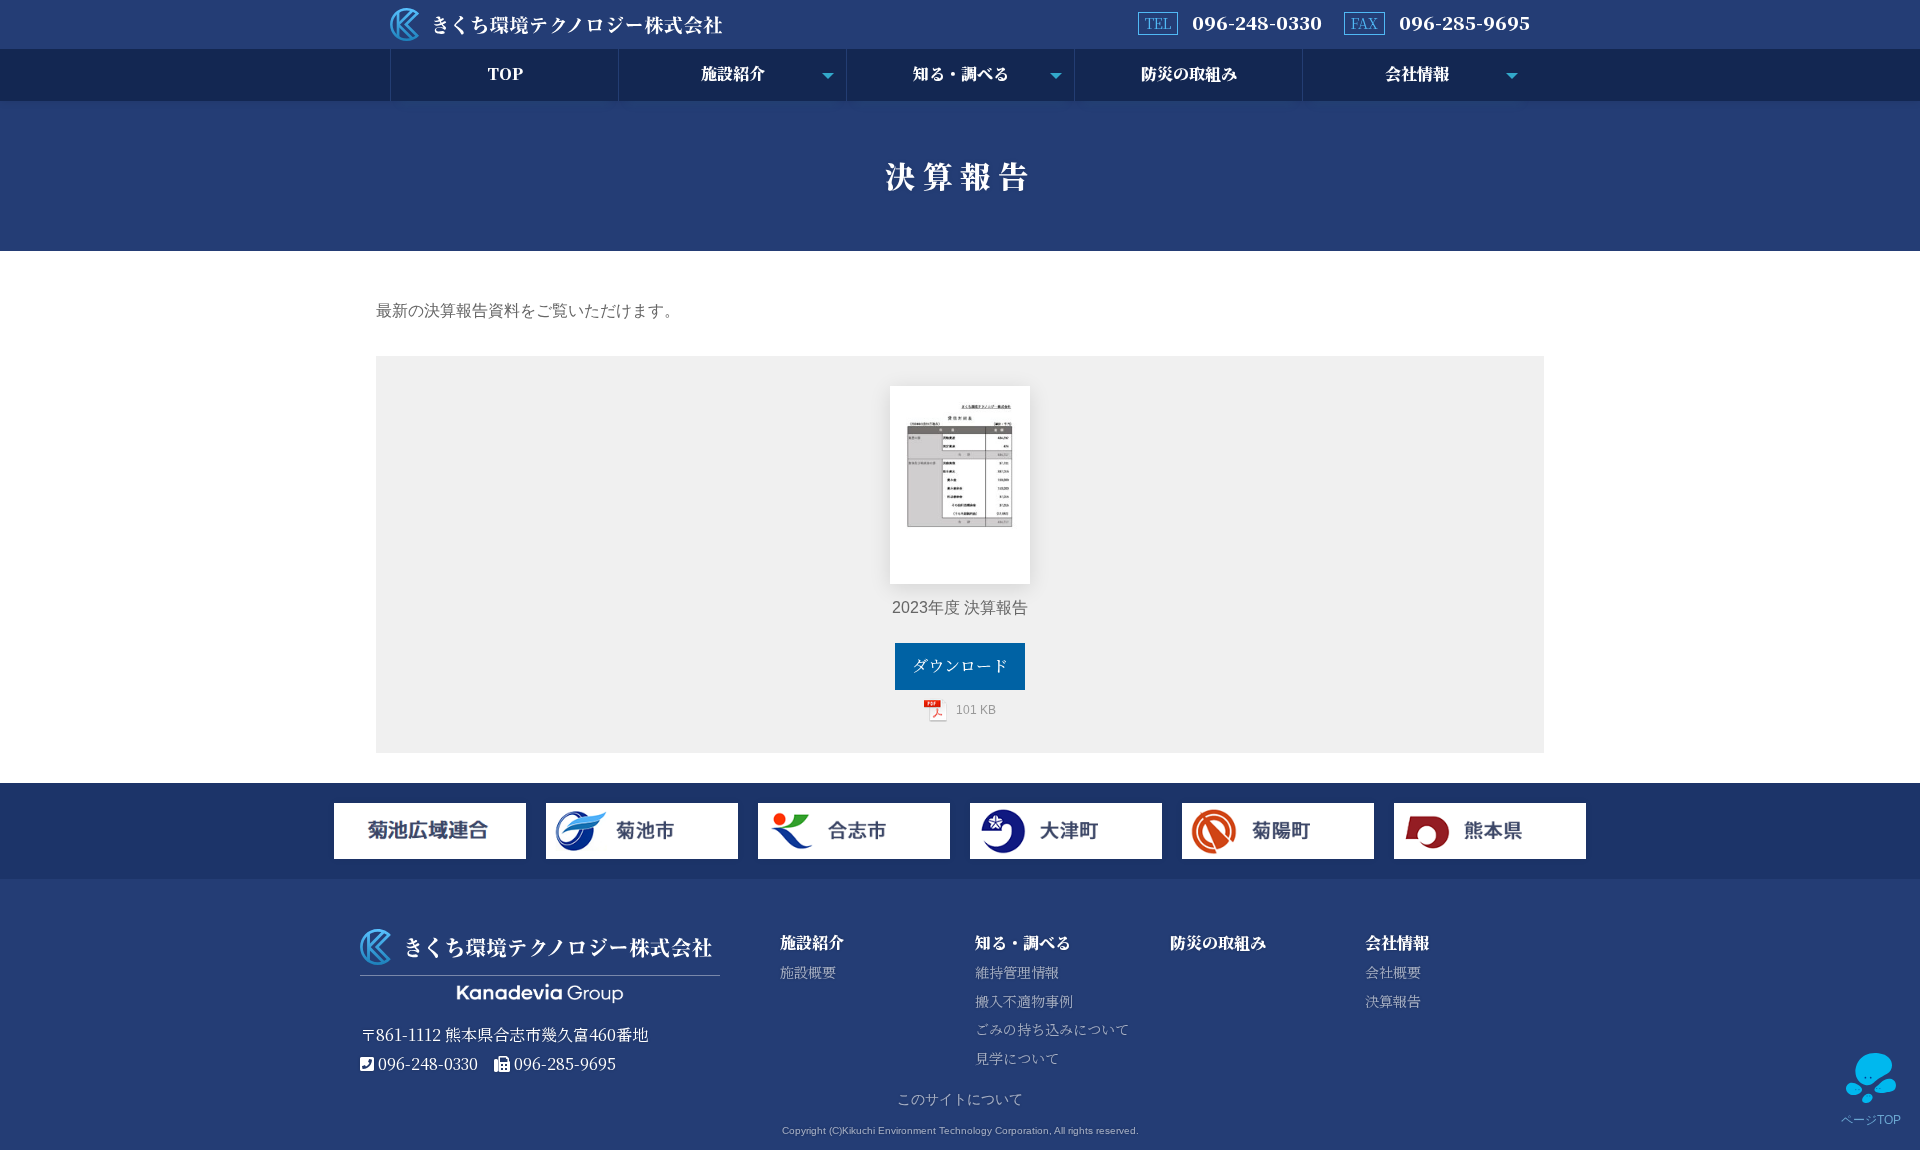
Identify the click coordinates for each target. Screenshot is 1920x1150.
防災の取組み (1189, 73)
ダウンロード (960, 665)
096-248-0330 (1257, 22)
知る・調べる (961, 73)
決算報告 (1393, 1001)
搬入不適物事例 (1024, 1001)
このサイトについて (960, 1099)
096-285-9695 (1464, 22)
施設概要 (808, 972)
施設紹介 (733, 73)
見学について (1017, 1058)
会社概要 (1393, 972)
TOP (505, 73)
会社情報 (1417, 73)
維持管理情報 (1017, 972)
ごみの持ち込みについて (1052, 1029)
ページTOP (1871, 1120)
